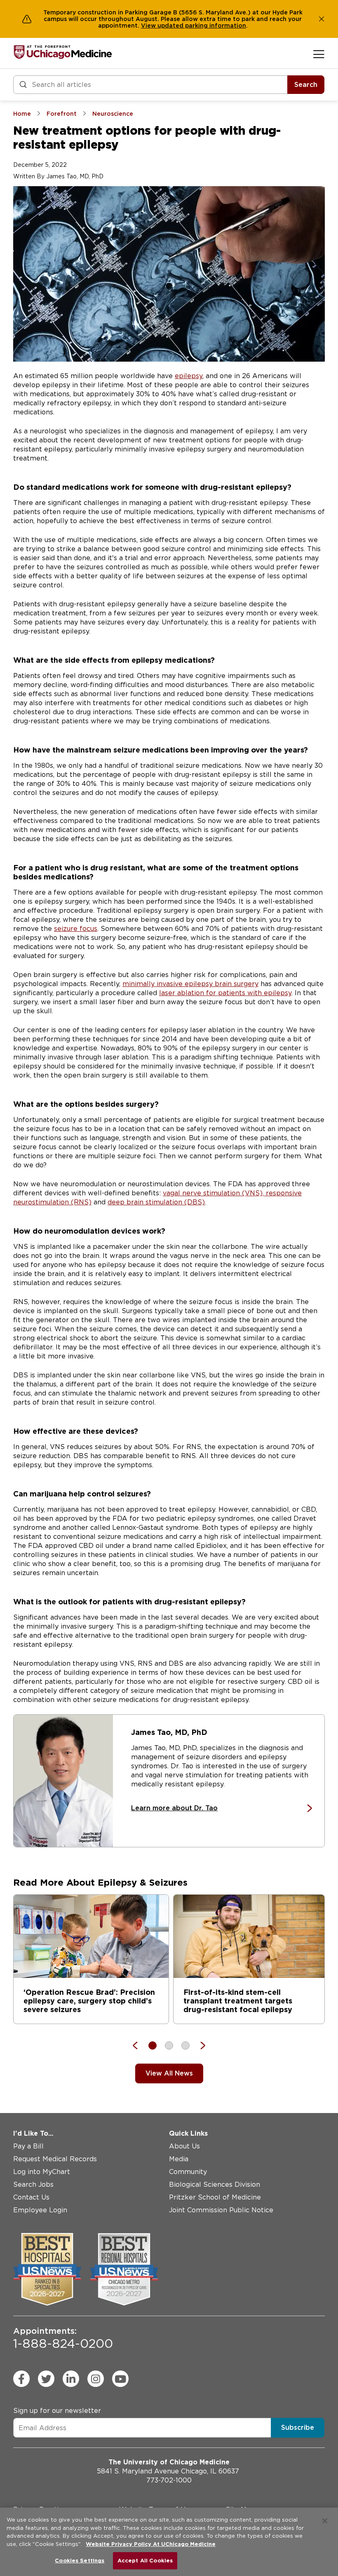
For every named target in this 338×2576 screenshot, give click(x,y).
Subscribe (298, 2428)
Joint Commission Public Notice (221, 2210)
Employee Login (40, 2210)
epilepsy (189, 376)
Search (306, 85)
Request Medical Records (55, 2159)
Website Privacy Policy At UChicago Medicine (151, 2544)
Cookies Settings (80, 2561)
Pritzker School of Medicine (215, 2197)
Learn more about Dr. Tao (174, 1808)
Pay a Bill (28, 2146)
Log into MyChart (42, 2172)
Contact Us (31, 2197)
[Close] (325, 2521)
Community (188, 2172)
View (149, 26)
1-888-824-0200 (63, 2338)
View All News (169, 2073)
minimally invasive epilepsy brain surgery (190, 984)
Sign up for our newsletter (57, 2411)
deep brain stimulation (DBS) (156, 1202)
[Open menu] (319, 54)
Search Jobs (33, 2184)
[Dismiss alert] (322, 19)
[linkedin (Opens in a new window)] (71, 2379)
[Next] (199, 2045)
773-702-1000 (169, 2480)
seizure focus (76, 929)
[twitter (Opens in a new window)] (46, 2379)
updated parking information (202, 26)
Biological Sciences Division (215, 2184)
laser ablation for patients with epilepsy (225, 993)
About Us (184, 2146)
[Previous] (139, 2045)
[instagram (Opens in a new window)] (96, 2379)
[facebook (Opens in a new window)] (21, 2379)
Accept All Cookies (145, 2561)
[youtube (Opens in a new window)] (120, 2379)
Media (179, 2159)
